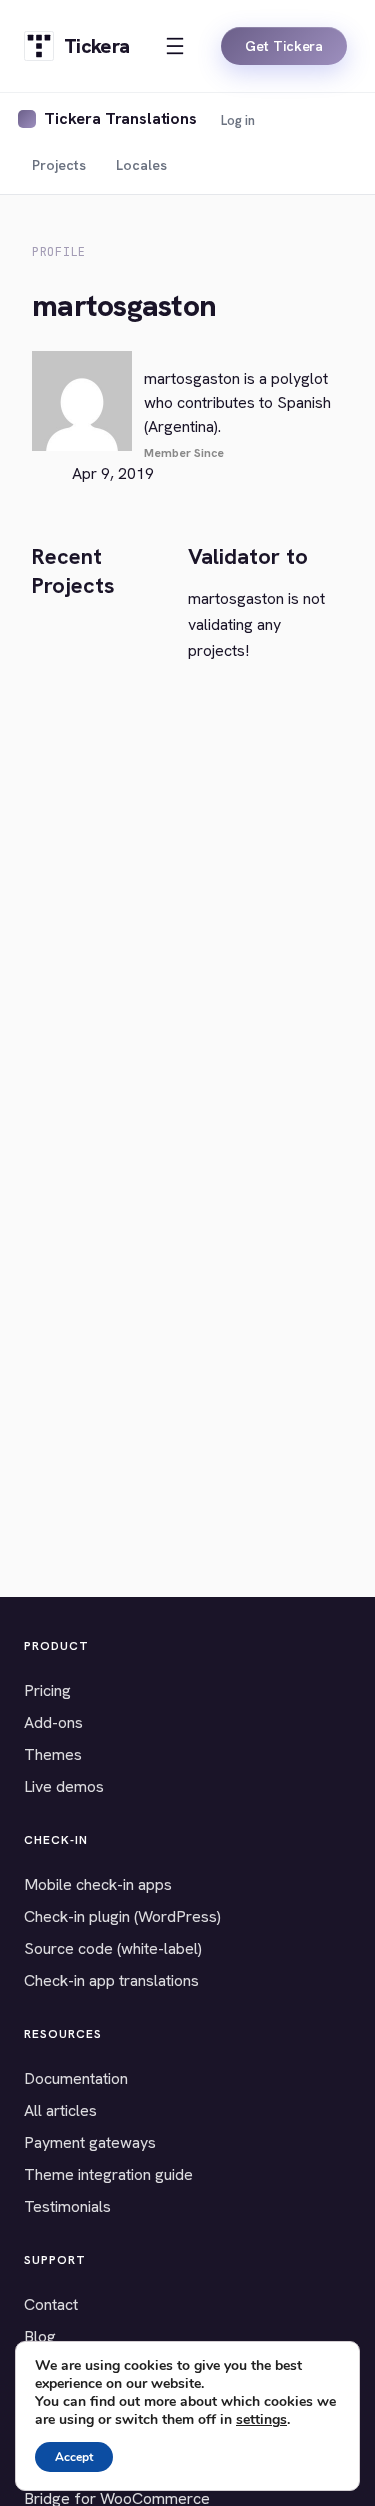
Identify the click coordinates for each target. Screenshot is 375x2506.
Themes (53, 1754)
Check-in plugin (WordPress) (122, 1916)
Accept (74, 2457)
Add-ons (53, 1722)
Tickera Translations (120, 118)
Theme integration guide (108, 2174)
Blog (40, 2336)
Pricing (47, 1690)
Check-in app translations (111, 1980)
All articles (60, 2110)
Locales (141, 165)
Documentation (76, 2078)
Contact (51, 2304)
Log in (238, 120)
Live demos (64, 1786)
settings (261, 2420)
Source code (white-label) (113, 1948)
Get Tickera (284, 46)
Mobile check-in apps (98, 1884)
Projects (59, 165)
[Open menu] (175, 46)
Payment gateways (90, 2142)
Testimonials (67, 2206)
